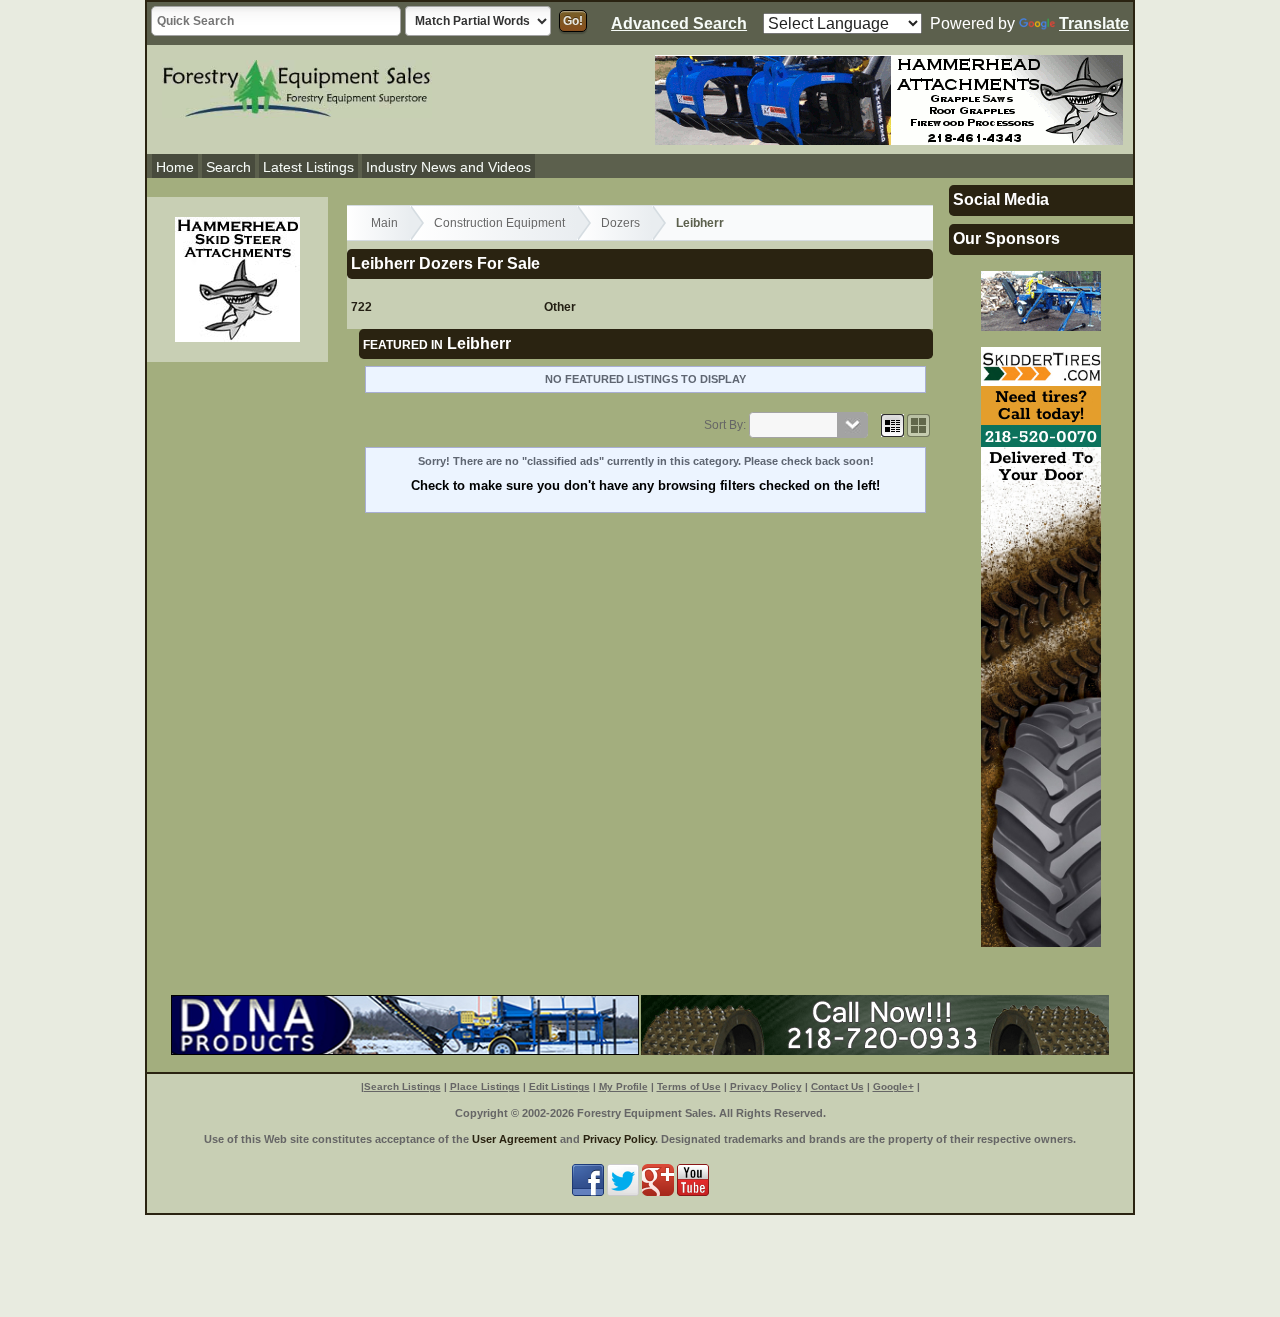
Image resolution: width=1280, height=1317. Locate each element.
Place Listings (485, 1086)
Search (228, 167)
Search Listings (402, 1086)
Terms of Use (689, 1086)
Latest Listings (308, 167)
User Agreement (514, 1139)
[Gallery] (918, 425)
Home (175, 167)
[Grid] (892, 425)
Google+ (893, 1086)
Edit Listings (559, 1086)
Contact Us (837, 1086)
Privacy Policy (766, 1086)
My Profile (623, 1086)
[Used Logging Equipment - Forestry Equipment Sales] (297, 86)
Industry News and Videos (448, 167)
